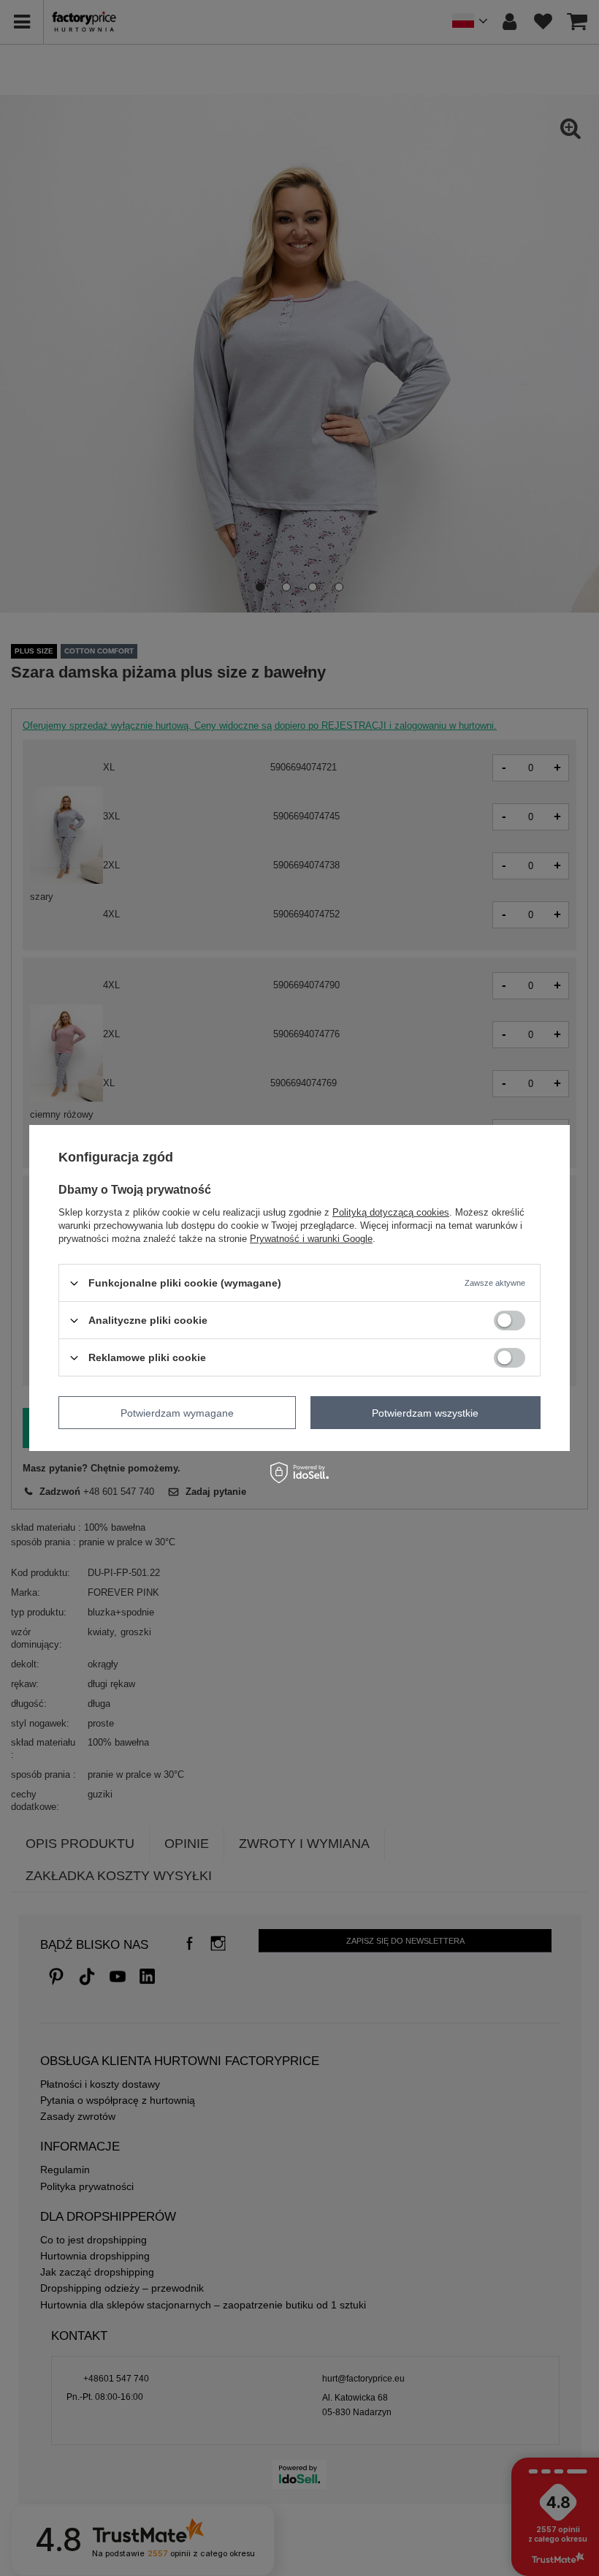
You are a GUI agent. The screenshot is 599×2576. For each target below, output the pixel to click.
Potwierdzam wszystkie (425, 1412)
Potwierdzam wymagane (177, 1412)
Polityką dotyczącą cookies (391, 1212)
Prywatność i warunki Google (311, 1239)
